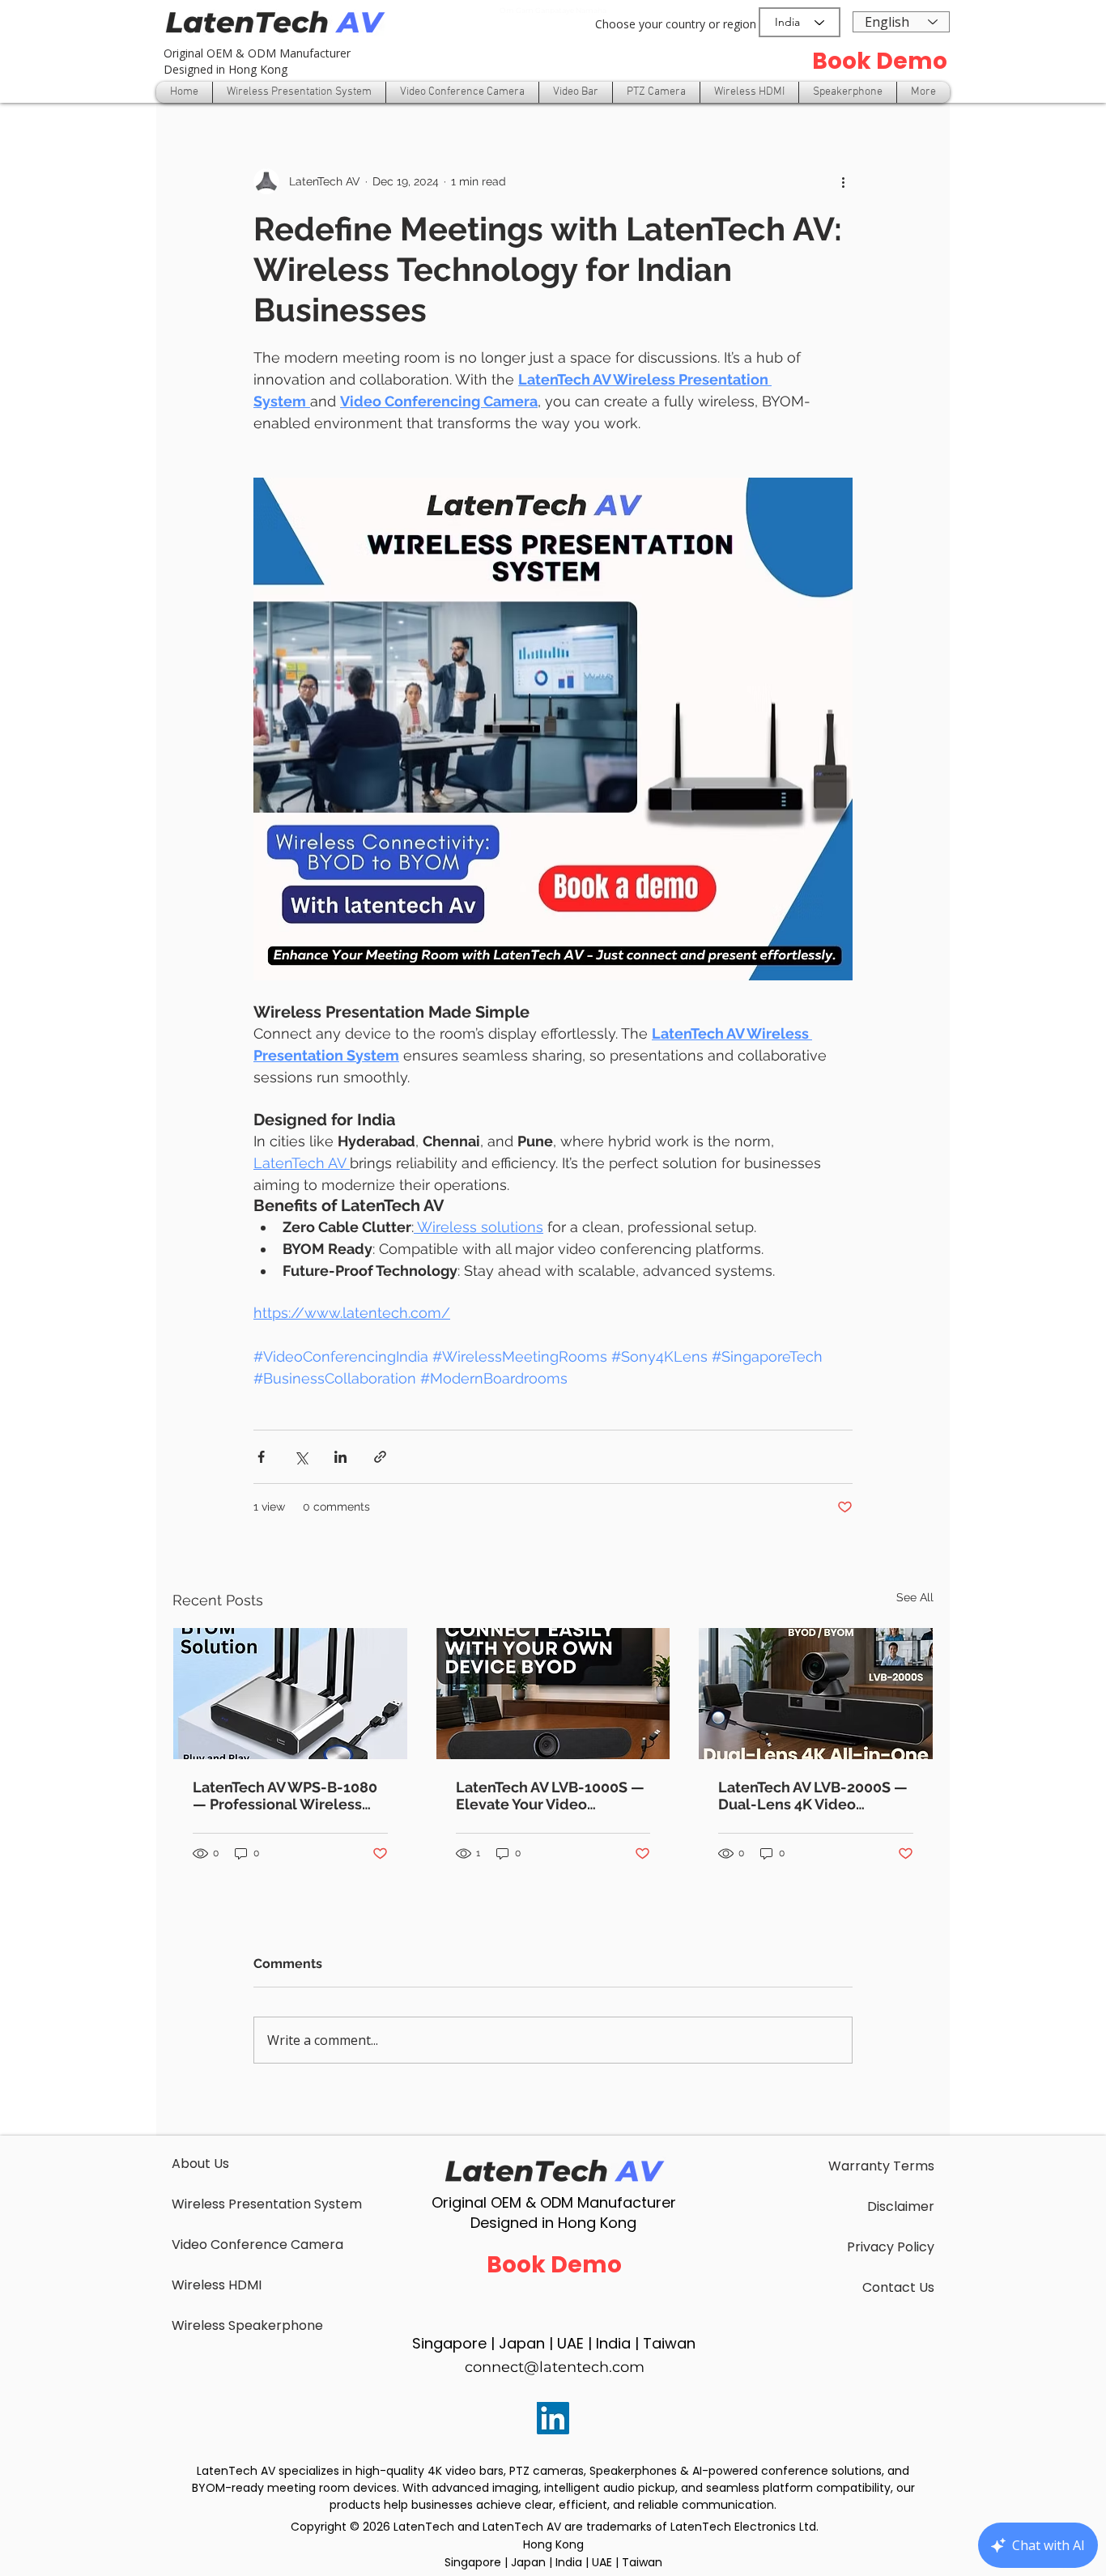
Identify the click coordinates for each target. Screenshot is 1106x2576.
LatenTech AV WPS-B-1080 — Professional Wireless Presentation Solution (285, 1796)
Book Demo (880, 61)
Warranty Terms (881, 2166)
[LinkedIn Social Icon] (553, 2418)
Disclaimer (901, 2206)
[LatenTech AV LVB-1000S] (553, 1694)
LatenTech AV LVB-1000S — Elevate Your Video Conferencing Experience (550, 1796)
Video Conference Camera (257, 2244)
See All (915, 1597)
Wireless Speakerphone (247, 2325)
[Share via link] (380, 1457)
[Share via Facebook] (261, 1457)
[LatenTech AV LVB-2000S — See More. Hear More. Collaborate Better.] (816, 1694)
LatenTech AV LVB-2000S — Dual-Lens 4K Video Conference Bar (813, 1796)
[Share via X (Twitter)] (301, 1457)
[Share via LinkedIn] (340, 1457)
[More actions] (843, 181)
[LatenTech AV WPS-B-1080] (290, 1694)
